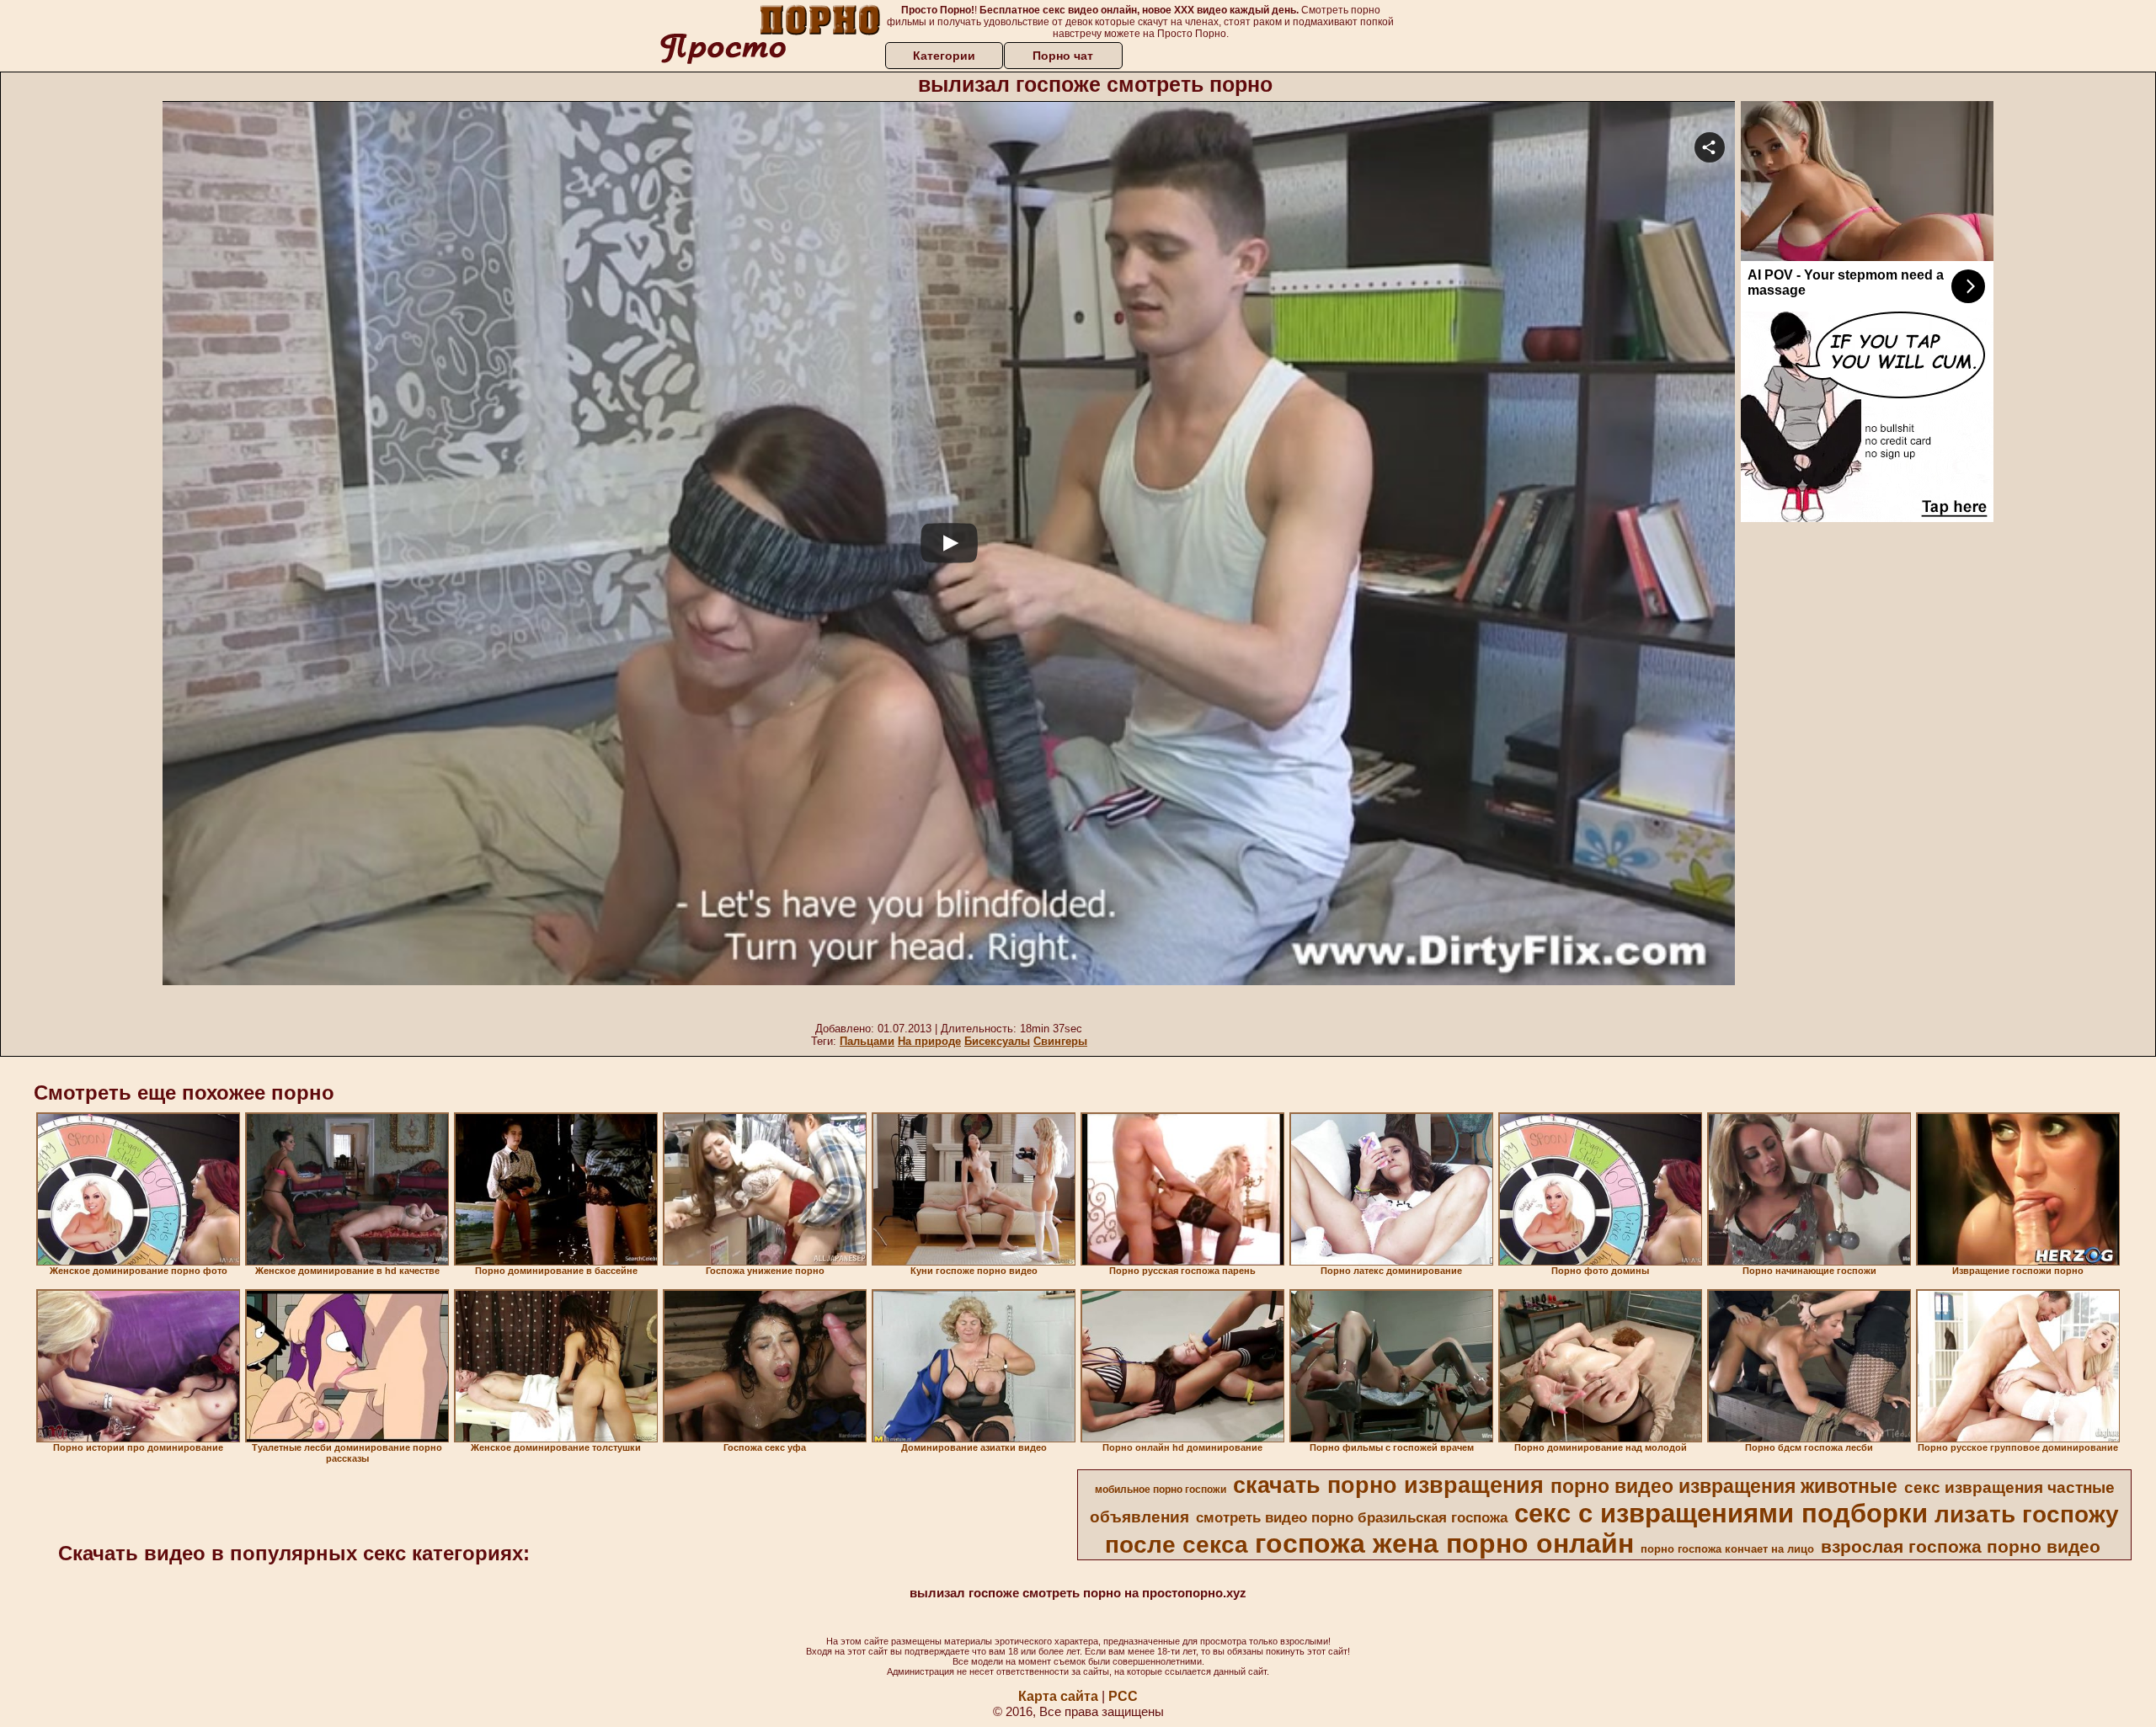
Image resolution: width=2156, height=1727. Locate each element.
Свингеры (1060, 1041)
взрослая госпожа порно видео (1961, 1547)
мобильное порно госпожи (1161, 1490)
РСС (1123, 1696)
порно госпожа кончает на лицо (1727, 1549)
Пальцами (867, 1041)
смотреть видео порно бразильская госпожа (1352, 1517)
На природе (929, 1041)
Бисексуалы (997, 1041)
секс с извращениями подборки (1721, 1513)
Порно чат (1063, 56)
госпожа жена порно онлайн (1444, 1543)
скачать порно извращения (1388, 1485)
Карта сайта (1058, 1696)
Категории (944, 56)
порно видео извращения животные (1724, 1486)
